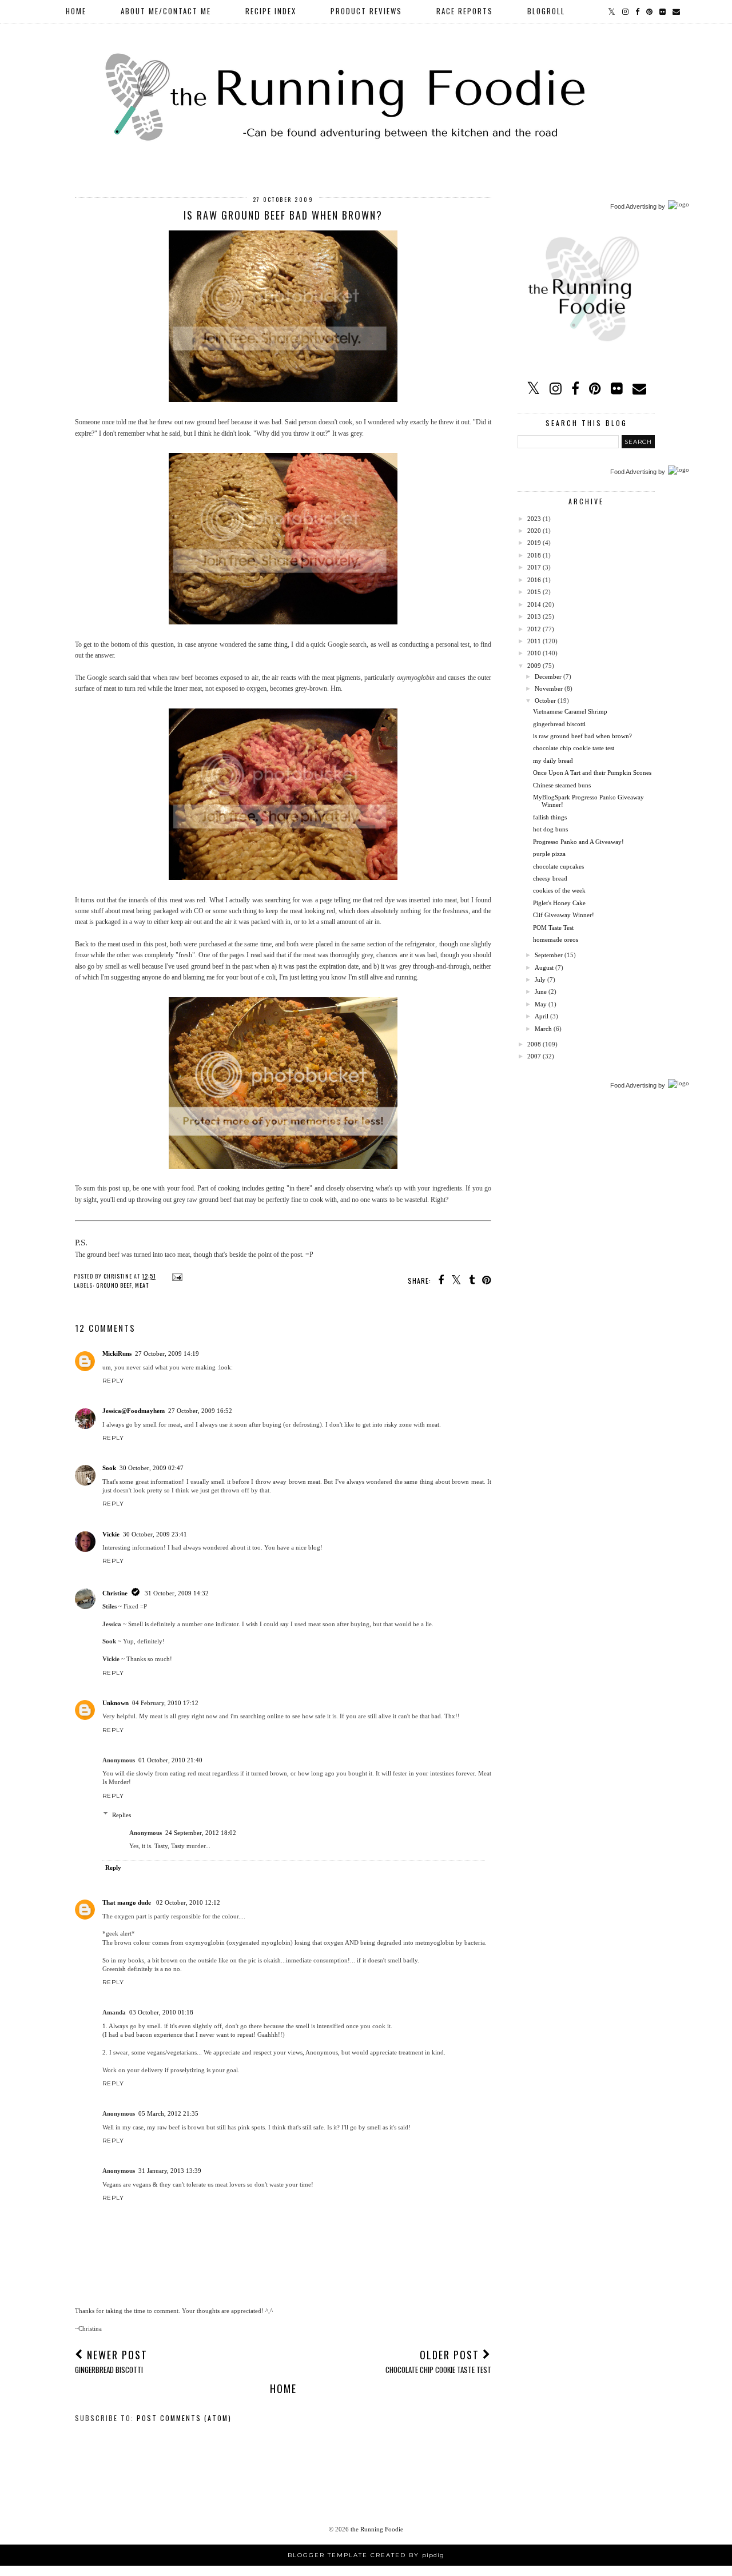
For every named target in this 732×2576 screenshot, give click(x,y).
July (540, 980)
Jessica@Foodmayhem (134, 1411)
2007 (534, 1056)
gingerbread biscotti (559, 724)
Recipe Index (271, 11)
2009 (534, 666)
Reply (113, 1381)
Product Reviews (366, 11)
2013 (534, 616)
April (542, 1016)
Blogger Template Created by (366, 2555)
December (548, 676)
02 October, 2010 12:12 (188, 1902)
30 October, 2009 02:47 (152, 1468)
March (543, 1029)
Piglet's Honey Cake (559, 903)
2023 (534, 519)
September (549, 955)
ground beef (114, 1285)
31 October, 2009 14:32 (177, 1593)
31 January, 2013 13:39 (170, 2171)
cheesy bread (550, 878)
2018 (534, 555)
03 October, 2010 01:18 (161, 2012)
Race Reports (465, 11)
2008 (534, 1044)
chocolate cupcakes (558, 866)
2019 (534, 543)
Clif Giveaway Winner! (564, 915)
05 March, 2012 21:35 (168, 2113)
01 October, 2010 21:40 (170, 1760)
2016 (534, 580)
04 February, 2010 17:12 (165, 1703)
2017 (534, 567)
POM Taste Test (553, 927)
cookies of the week (559, 890)
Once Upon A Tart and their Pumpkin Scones (592, 773)
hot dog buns (550, 829)
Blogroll (546, 11)
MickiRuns (117, 1353)
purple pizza (549, 854)
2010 (534, 653)
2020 (534, 531)
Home (76, 11)
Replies (122, 1814)
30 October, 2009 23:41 (155, 1534)
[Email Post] (176, 1276)
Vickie (111, 1534)
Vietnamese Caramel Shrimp (570, 711)
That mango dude (128, 1902)
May (541, 1004)
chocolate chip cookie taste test (574, 748)
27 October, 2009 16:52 (200, 1411)
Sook (109, 1468)
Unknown (116, 1703)
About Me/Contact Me (166, 11)
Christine (115, 1593)
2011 (534, 641)
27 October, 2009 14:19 (167, 1353)
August (544, 968)
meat (142, 1285)
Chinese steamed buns (562, 785)
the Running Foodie (377, 2529)
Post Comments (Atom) (184, 2418)
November (549, 688)
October (545, 700)
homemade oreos (556, 939)
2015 (534, 592)
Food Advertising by (638, 1085)
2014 (534, 604)
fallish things (550, 817)
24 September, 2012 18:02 (201, 1833)
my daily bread (553, 761)
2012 (534, 629)
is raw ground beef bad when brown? (582, 736)
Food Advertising (633, 206)
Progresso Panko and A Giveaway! (578, 842)
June (541, 992)
